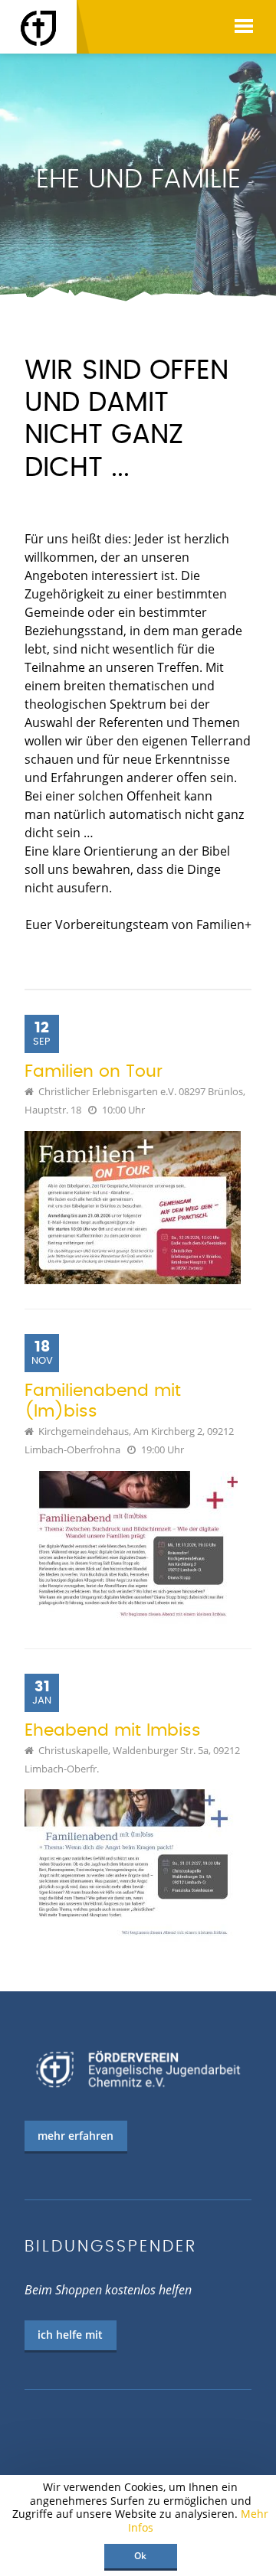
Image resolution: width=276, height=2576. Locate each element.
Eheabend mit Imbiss (113, 1731)
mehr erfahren (76, 2136)
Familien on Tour (94, 1072)
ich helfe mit (70, 2335)
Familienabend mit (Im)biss (103, 1401)
